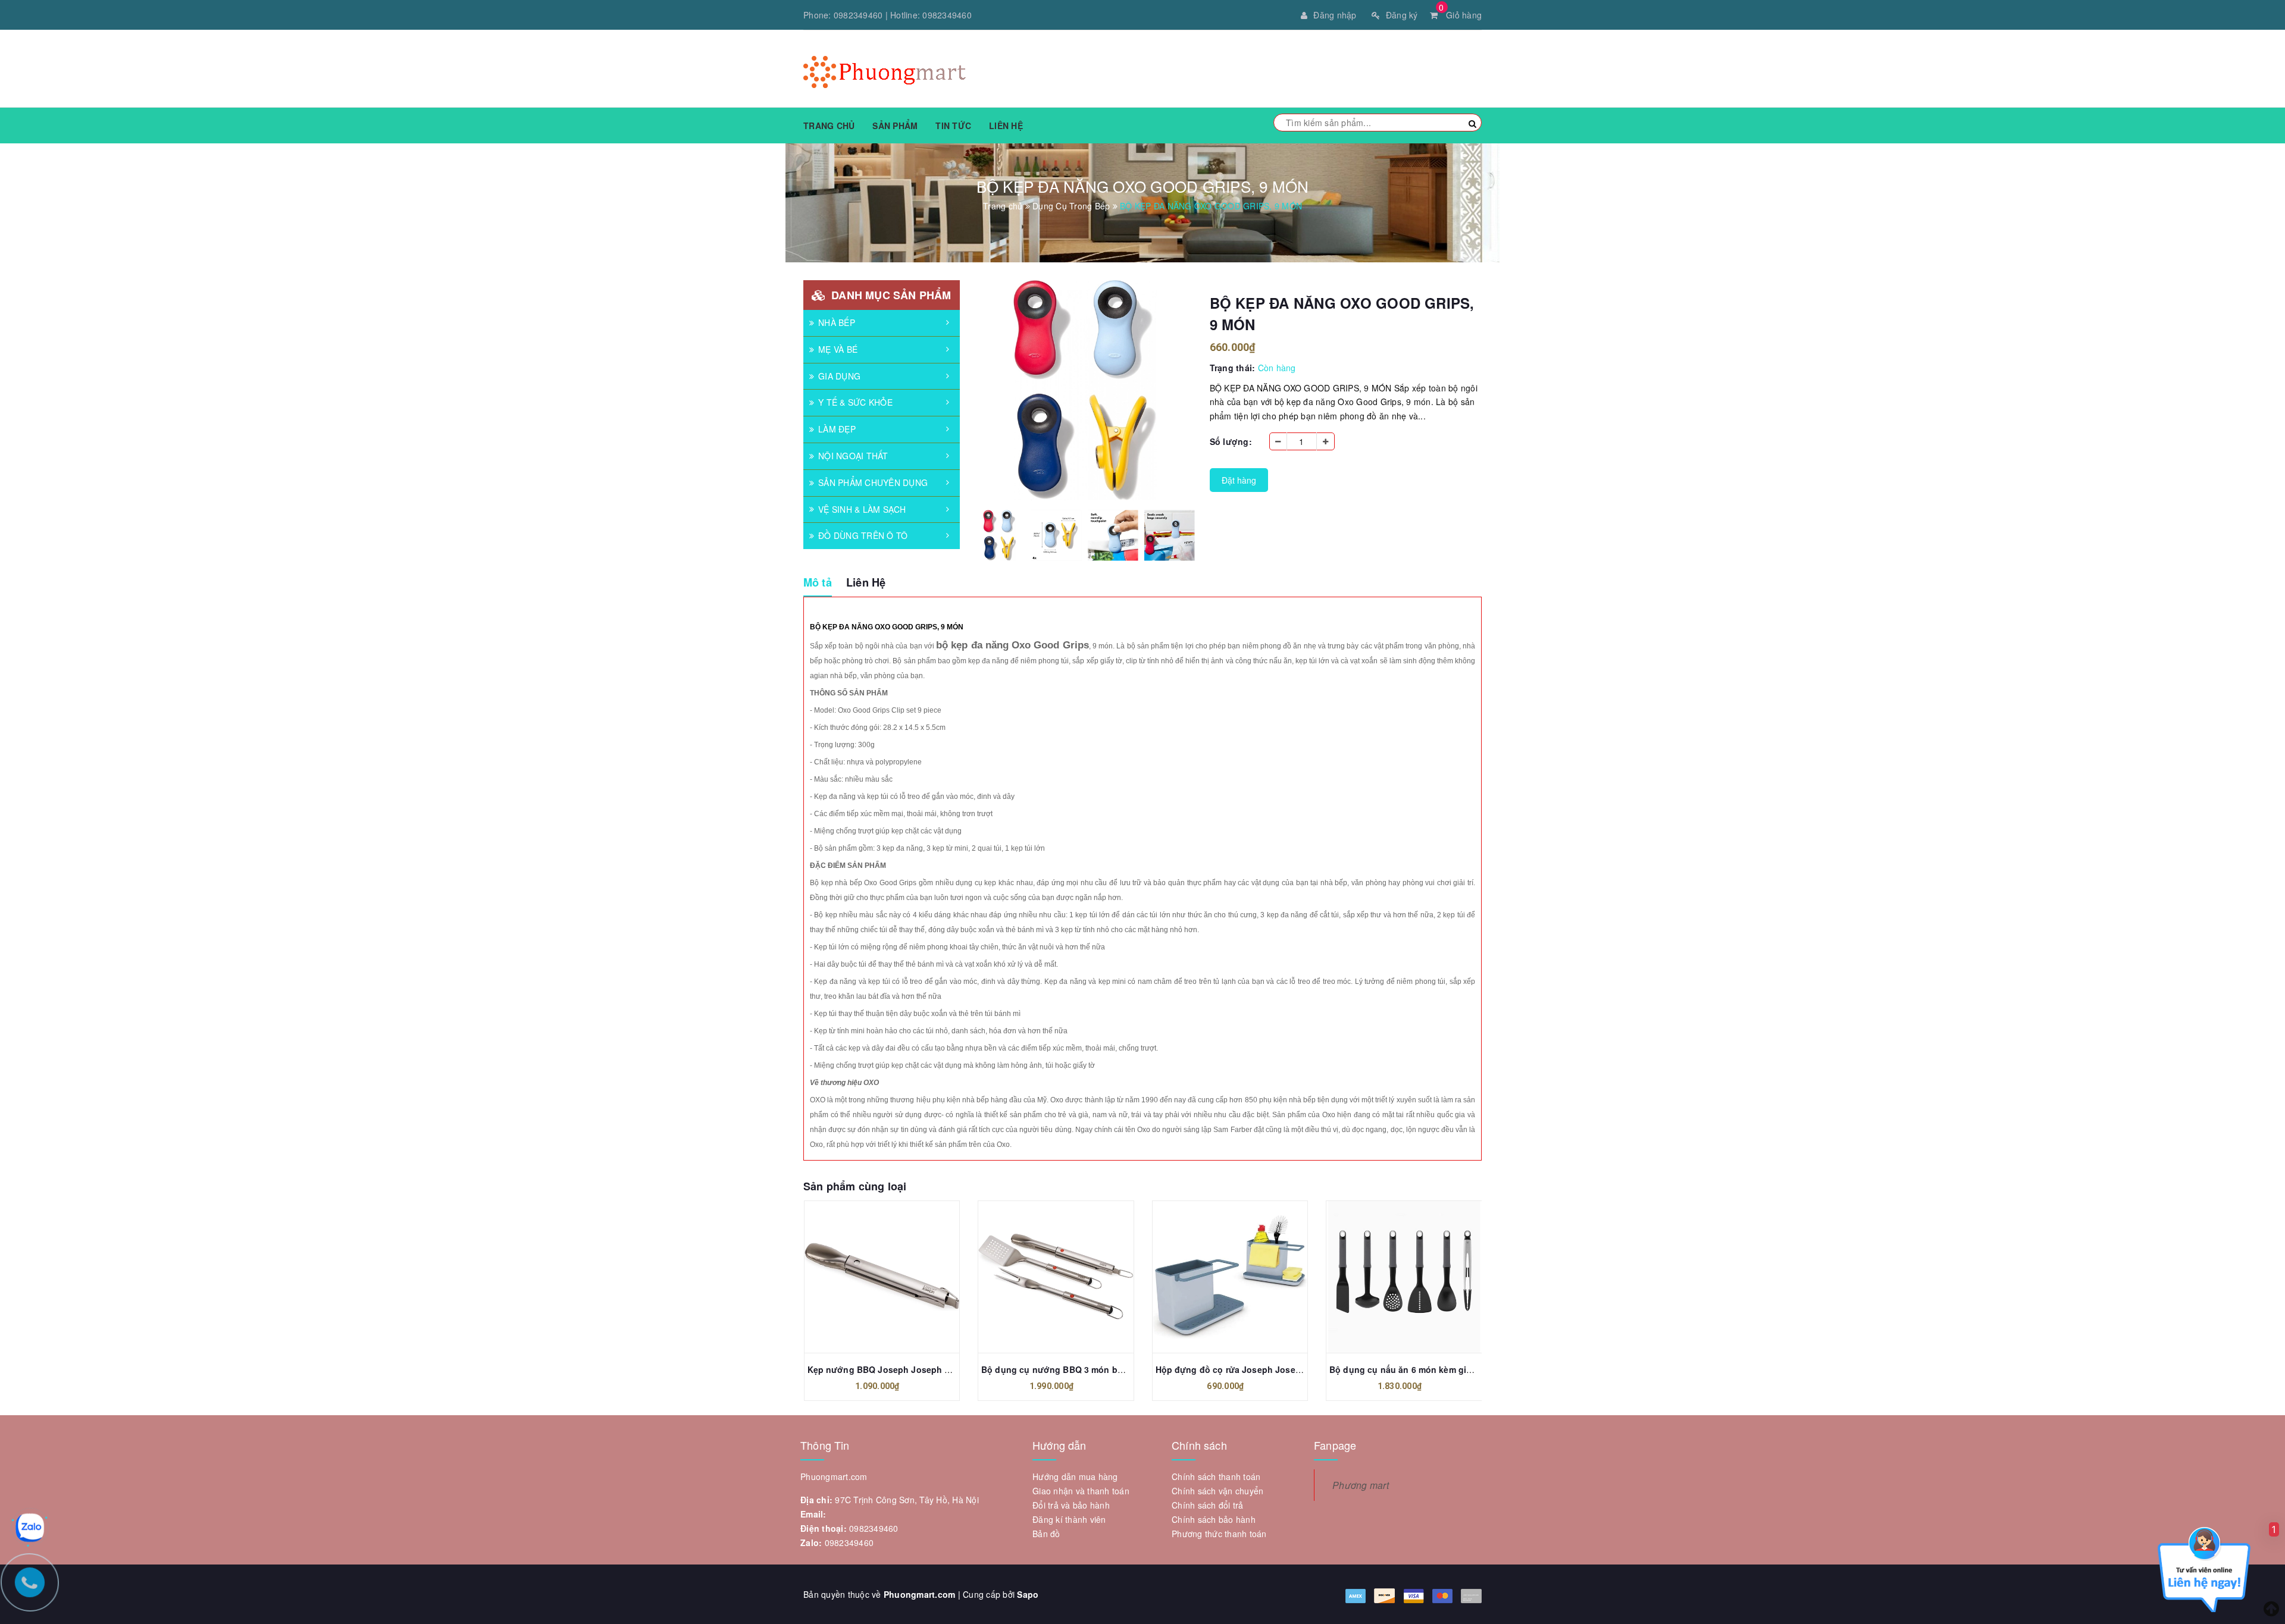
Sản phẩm (895, 126)
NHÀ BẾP (837, 322)
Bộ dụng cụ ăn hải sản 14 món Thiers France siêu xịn (1440, 1369)
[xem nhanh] (894, 1277)
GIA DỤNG (839, 376)
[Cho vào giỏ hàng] (868, 1277)
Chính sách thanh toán (1216, 1476)
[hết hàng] (1391, 1277)
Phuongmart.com (920, 1594)
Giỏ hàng (1460, 15)
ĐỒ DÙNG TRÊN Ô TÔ (863, 535)
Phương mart (1361, 1485)
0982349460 (858, 15)
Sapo (1028, 1594)
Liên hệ (1006, 126)
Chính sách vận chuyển (1217, 1491)
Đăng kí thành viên (1069, 1519)
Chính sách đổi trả (1208, 1505)
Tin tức (953, 126)
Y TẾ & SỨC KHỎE (855, 402)
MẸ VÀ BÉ (838, 349)
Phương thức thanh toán (1219, 1534)
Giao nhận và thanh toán (1081, 1491)
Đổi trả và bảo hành (1071, 1505)
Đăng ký (1402, 15)
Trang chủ (829, 126)
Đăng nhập (1335, 15)
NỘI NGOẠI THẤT (853, 456)
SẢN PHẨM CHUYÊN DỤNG (873, 482)
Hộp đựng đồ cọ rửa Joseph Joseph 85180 (1070, 1369)
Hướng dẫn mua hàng (1075, 1476)
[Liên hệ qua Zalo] (30, 1528)
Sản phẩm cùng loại (855, 1186)
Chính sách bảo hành (1214, 1519)
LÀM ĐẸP (837, 429)
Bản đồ (1046, 1534)
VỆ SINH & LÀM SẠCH (862, 509)
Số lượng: (1231, 441)
